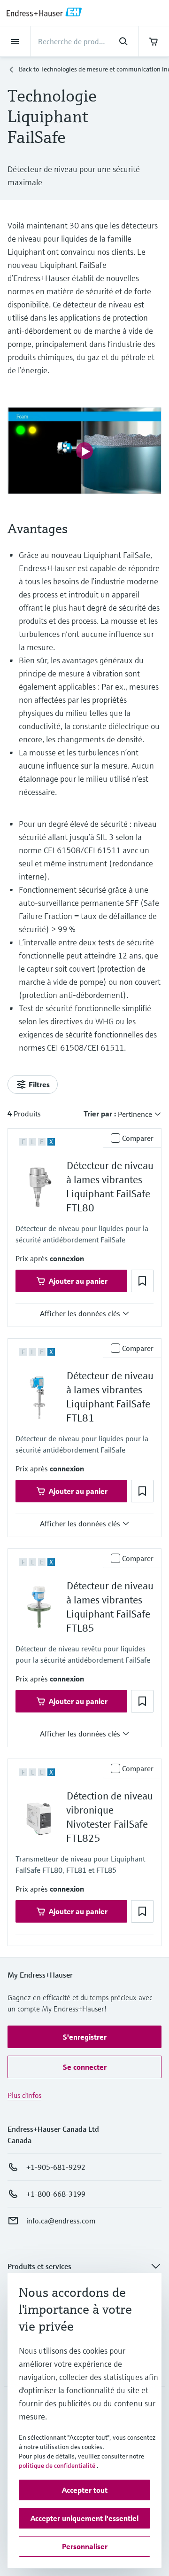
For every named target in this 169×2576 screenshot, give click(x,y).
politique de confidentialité (57, 2466)
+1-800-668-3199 (56, 2194)
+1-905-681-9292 (56, 2167)
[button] (67, 1258)
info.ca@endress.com (61, 2221)
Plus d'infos (24, 2095)
